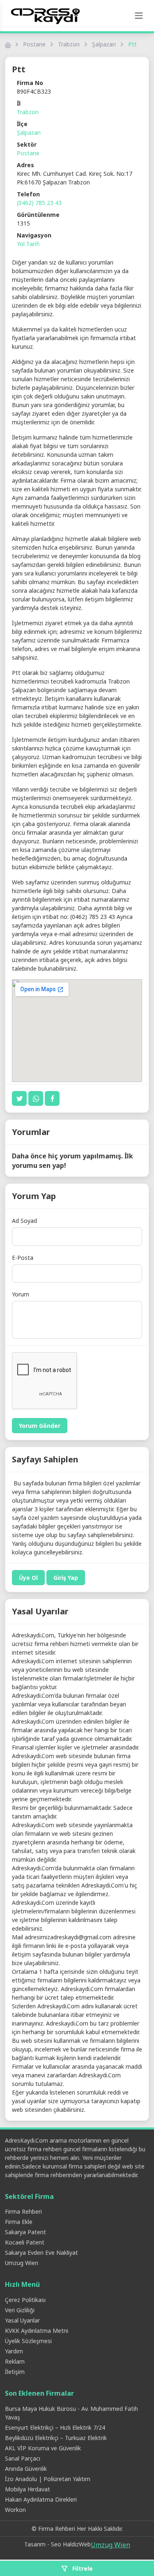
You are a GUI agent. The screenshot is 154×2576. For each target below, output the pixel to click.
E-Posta (23, 1258)
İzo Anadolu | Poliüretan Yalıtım (48, 2479)
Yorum (21, 1294)
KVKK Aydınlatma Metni (37, 2331)
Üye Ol (28, 1578)
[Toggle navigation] (139, 16)
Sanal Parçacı (23, 2458)
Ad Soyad (24, 1221)
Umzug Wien (22, 2263)
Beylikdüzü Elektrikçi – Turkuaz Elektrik (56, 2438)
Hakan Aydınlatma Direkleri (41, 2499)
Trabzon (69, 44)
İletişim (15, 2372)
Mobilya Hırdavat (28, 2489)
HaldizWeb (77, 2544)
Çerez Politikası (25, 2300)
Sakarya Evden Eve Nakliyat (41, 2253)
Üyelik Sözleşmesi (28, 2341)
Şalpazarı (104, 44)
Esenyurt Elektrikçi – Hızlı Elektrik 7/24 (55, 2428)
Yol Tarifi (28, 244)
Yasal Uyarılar (22, 2320)
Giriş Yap (66, 1578)
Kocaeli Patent (25, 2242)
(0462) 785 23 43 (39, 203)
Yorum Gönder (40, 1426)
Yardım (14, 2351)
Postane (34, 44)
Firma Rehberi (23, 2211)
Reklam (15, 2361)
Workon (15, 2510)
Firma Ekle (19, 2222)
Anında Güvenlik (26, 2469)
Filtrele (82, 2568)
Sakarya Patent (25, 2232)
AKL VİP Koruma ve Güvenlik (43, 2448)
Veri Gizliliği (20, 2310)
